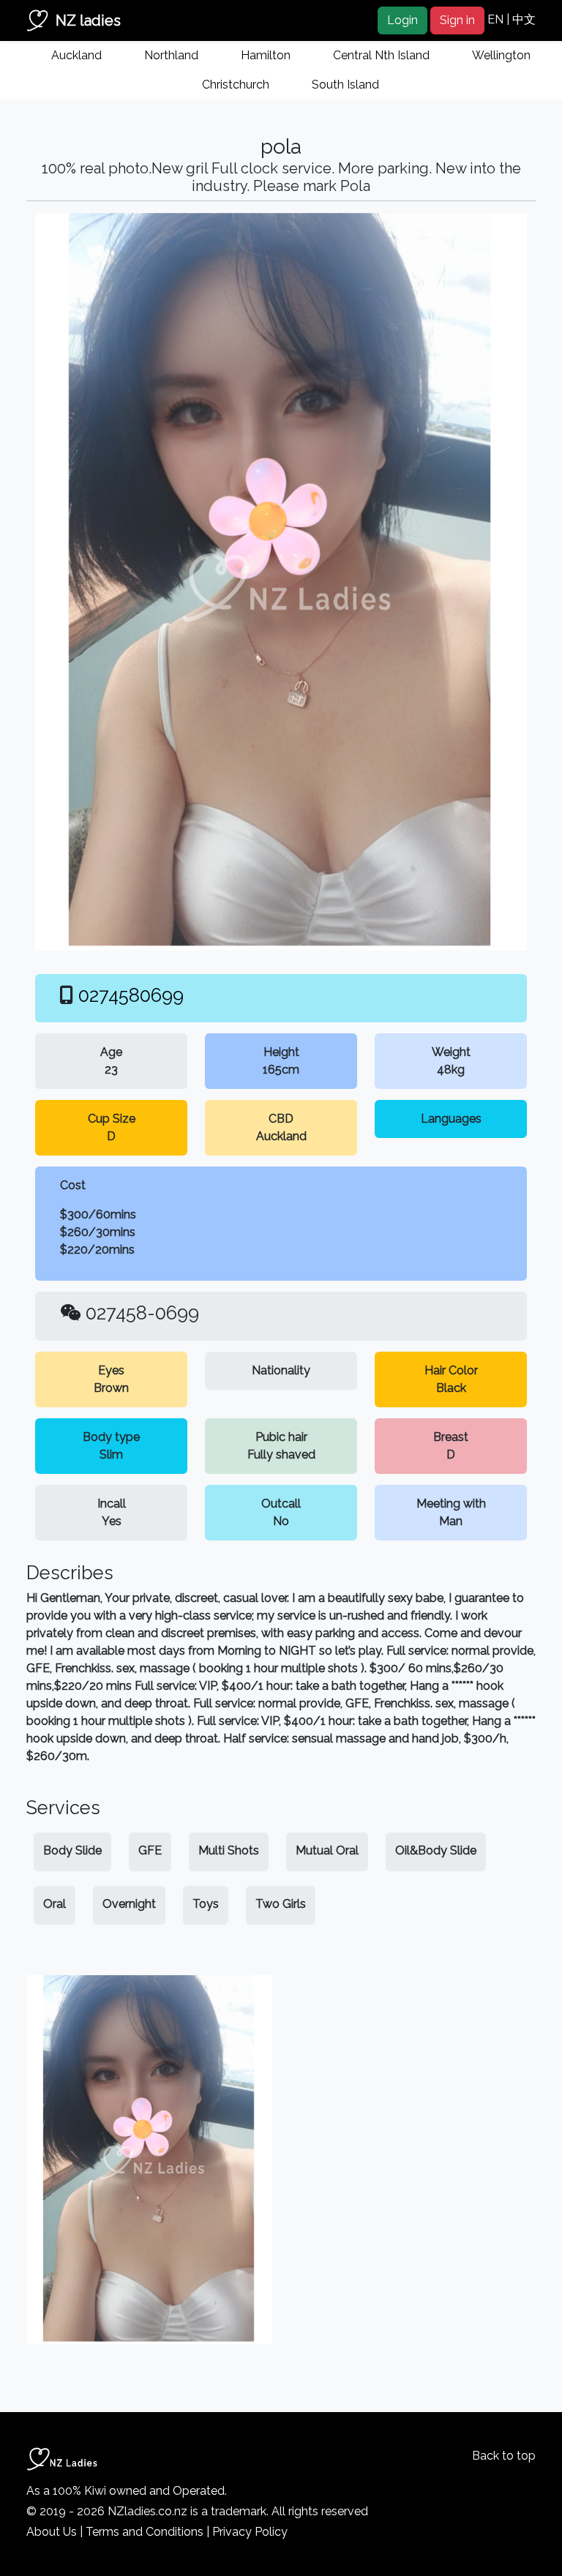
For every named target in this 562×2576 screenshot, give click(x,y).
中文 (524, 19)
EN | (500, 19)
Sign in (457, 20)
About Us (52, 2532)
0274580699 (131, 995)
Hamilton (266, 55)
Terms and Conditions (145, 2532)
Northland (171, 55)
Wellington (501, 55)
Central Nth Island (381, 55)
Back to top (504, 2456)
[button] (64, 582)
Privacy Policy (250, 2532)
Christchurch (236, 85)
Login (402, 20)
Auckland (76, 55)
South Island (345, 85)
